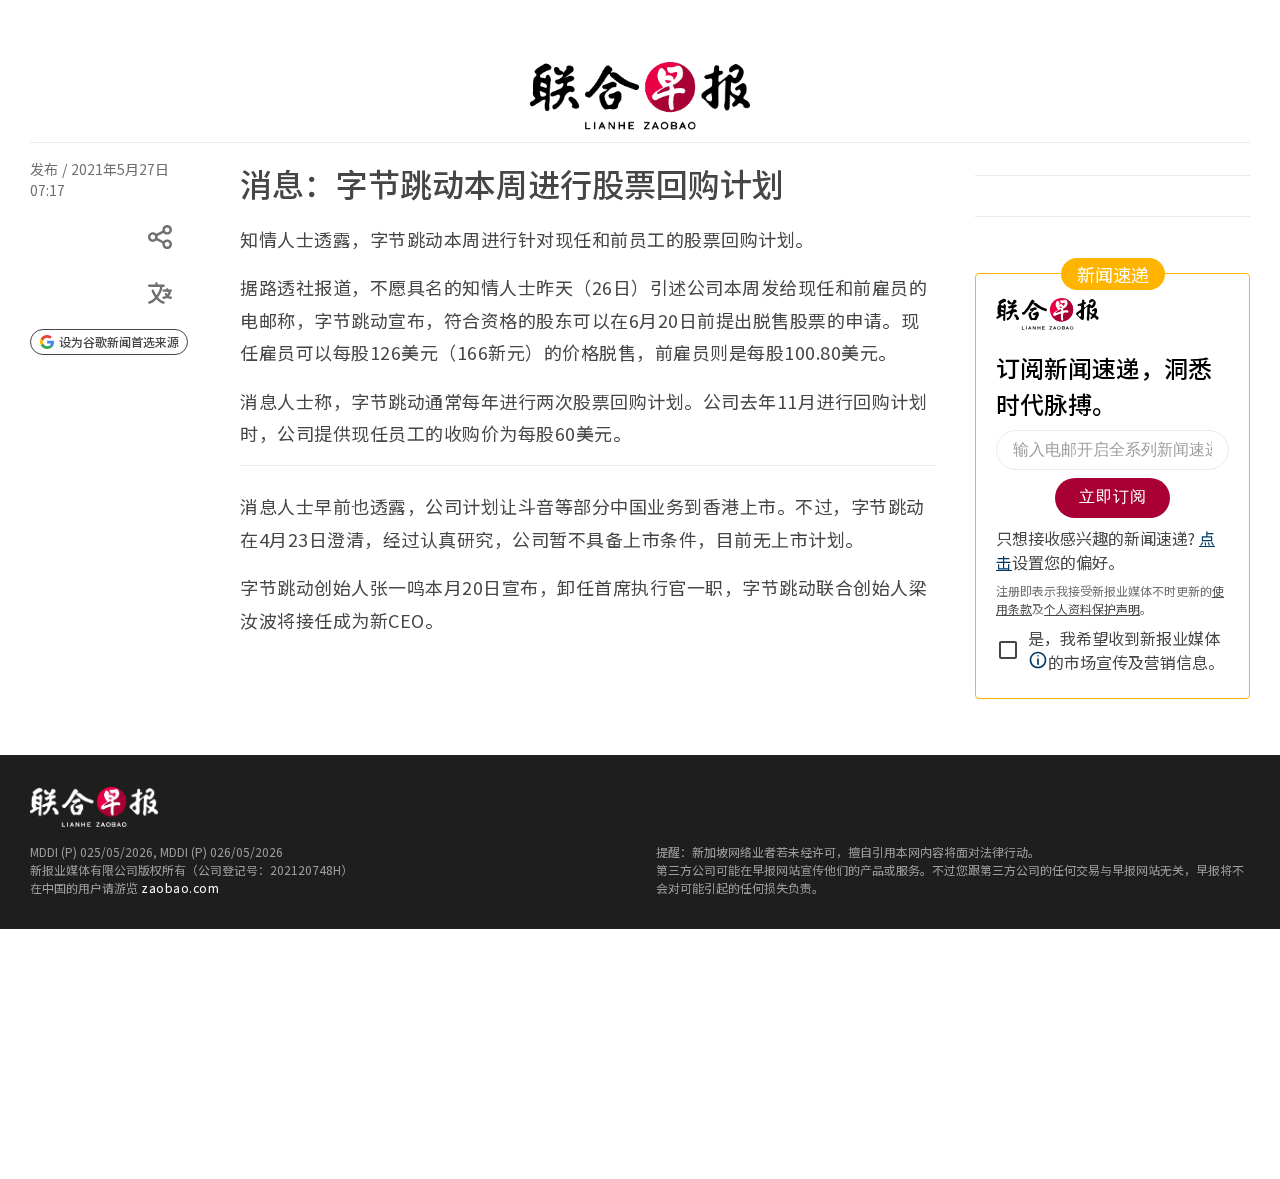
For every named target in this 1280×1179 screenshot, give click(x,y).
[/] (640, 96)
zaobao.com (180, 887)
